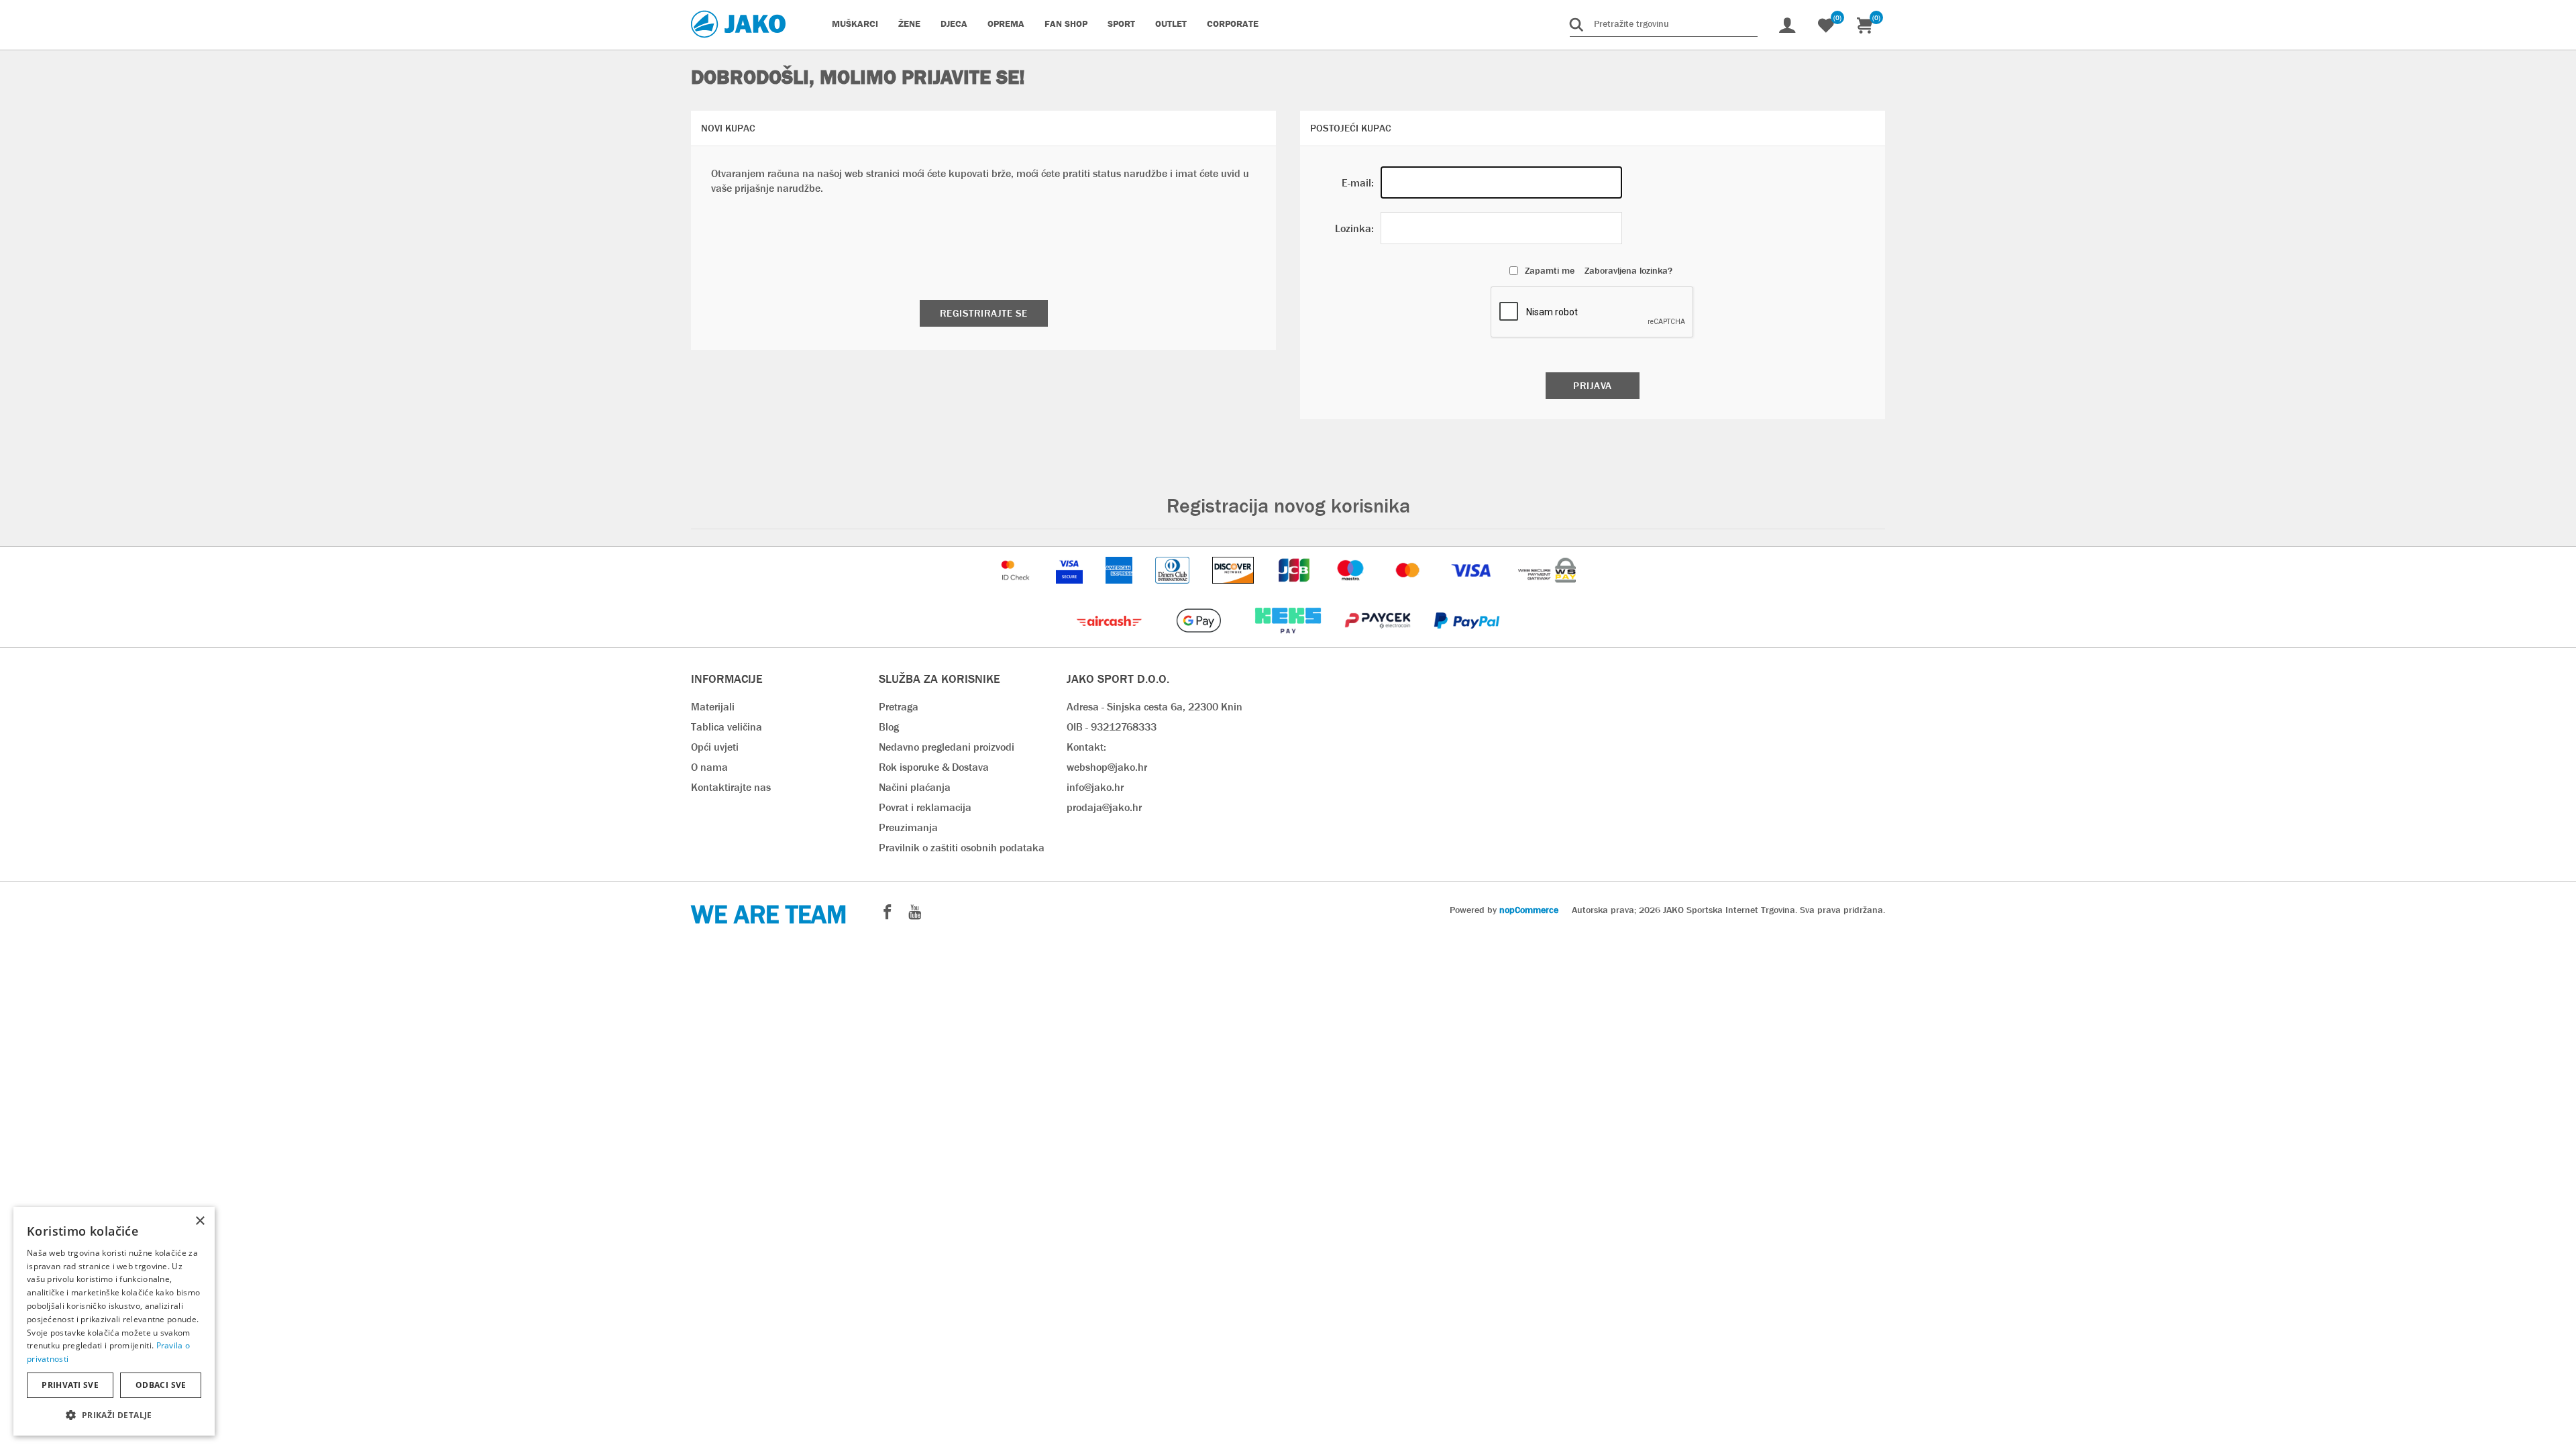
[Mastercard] (1409, 590)
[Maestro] (1352, 590)
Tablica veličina (727, 727)
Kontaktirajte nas (731, 787)
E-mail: (1358, 183)
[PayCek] (1379, 640)
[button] (114, 1414)
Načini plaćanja (915, 787)
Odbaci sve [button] (161, 1385)
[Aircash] (1111, 640)
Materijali (713, 707)
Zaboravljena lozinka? (1628, 270)
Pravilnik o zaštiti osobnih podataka (962, 848)
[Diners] (1174, 590)
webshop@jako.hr (1107, 767)
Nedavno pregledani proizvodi (947, 747)
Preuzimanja (908, 827)
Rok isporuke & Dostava (934, 767)
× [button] (200, 1221)
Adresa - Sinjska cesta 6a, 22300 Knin (1155, 707)
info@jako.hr (1095, 787)
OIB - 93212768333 (1112, 727)
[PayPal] (1467, 640)
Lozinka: (1354, 228)
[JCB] (1295, 590)
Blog (889, 727)
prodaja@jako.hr (1104, 807)
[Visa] (1472, 590)
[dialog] (114, 1321)
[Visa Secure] (1071, 590)
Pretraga (899, 707)
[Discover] (1234, 590)
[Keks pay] (1289, 640)
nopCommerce (1529, 910)
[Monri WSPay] (1547, 590)
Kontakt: (1086, 747)
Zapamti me (1550, 270)
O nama (709, 767)
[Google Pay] (1200, 640)
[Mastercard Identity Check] (1017, 590)
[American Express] (1120, 590)
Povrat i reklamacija (925, 807)
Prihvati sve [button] (70, 1385)
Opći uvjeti (715, 747)
